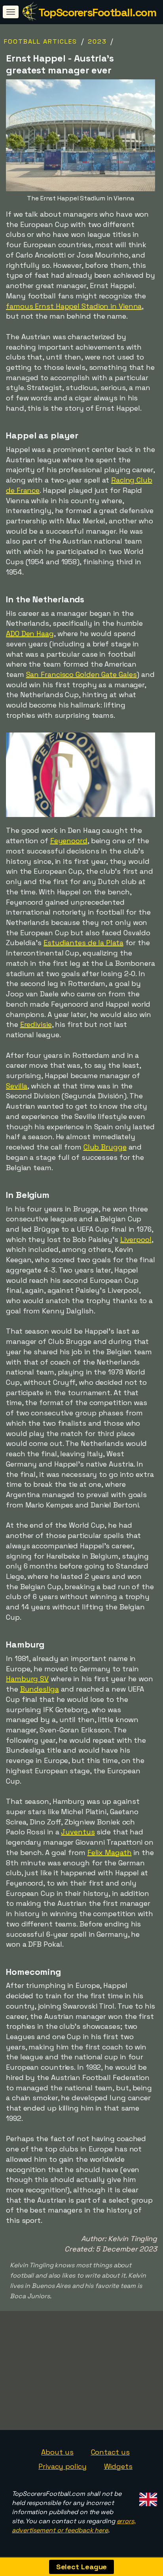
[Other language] (147, 2497)
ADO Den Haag (30, 633)
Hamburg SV (27, 1679)
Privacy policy (63, 2466)
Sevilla (17, 1086)
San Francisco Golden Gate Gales (81, 674)
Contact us (110, 2452)
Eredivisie (36, 1024)
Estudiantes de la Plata (83, 943)
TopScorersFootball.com (97, 12)
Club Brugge (105, 1147)
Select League (82, 2567)
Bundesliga (40, 1689)
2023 (97, 41)
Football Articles (41, 41)
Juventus (78, 1832)
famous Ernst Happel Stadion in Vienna (74, 306)
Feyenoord (69, 841)
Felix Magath (110, 1852)
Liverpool (136, 1239)
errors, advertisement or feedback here (74, 2526)
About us (57, 2452)
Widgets (118, 2466)
